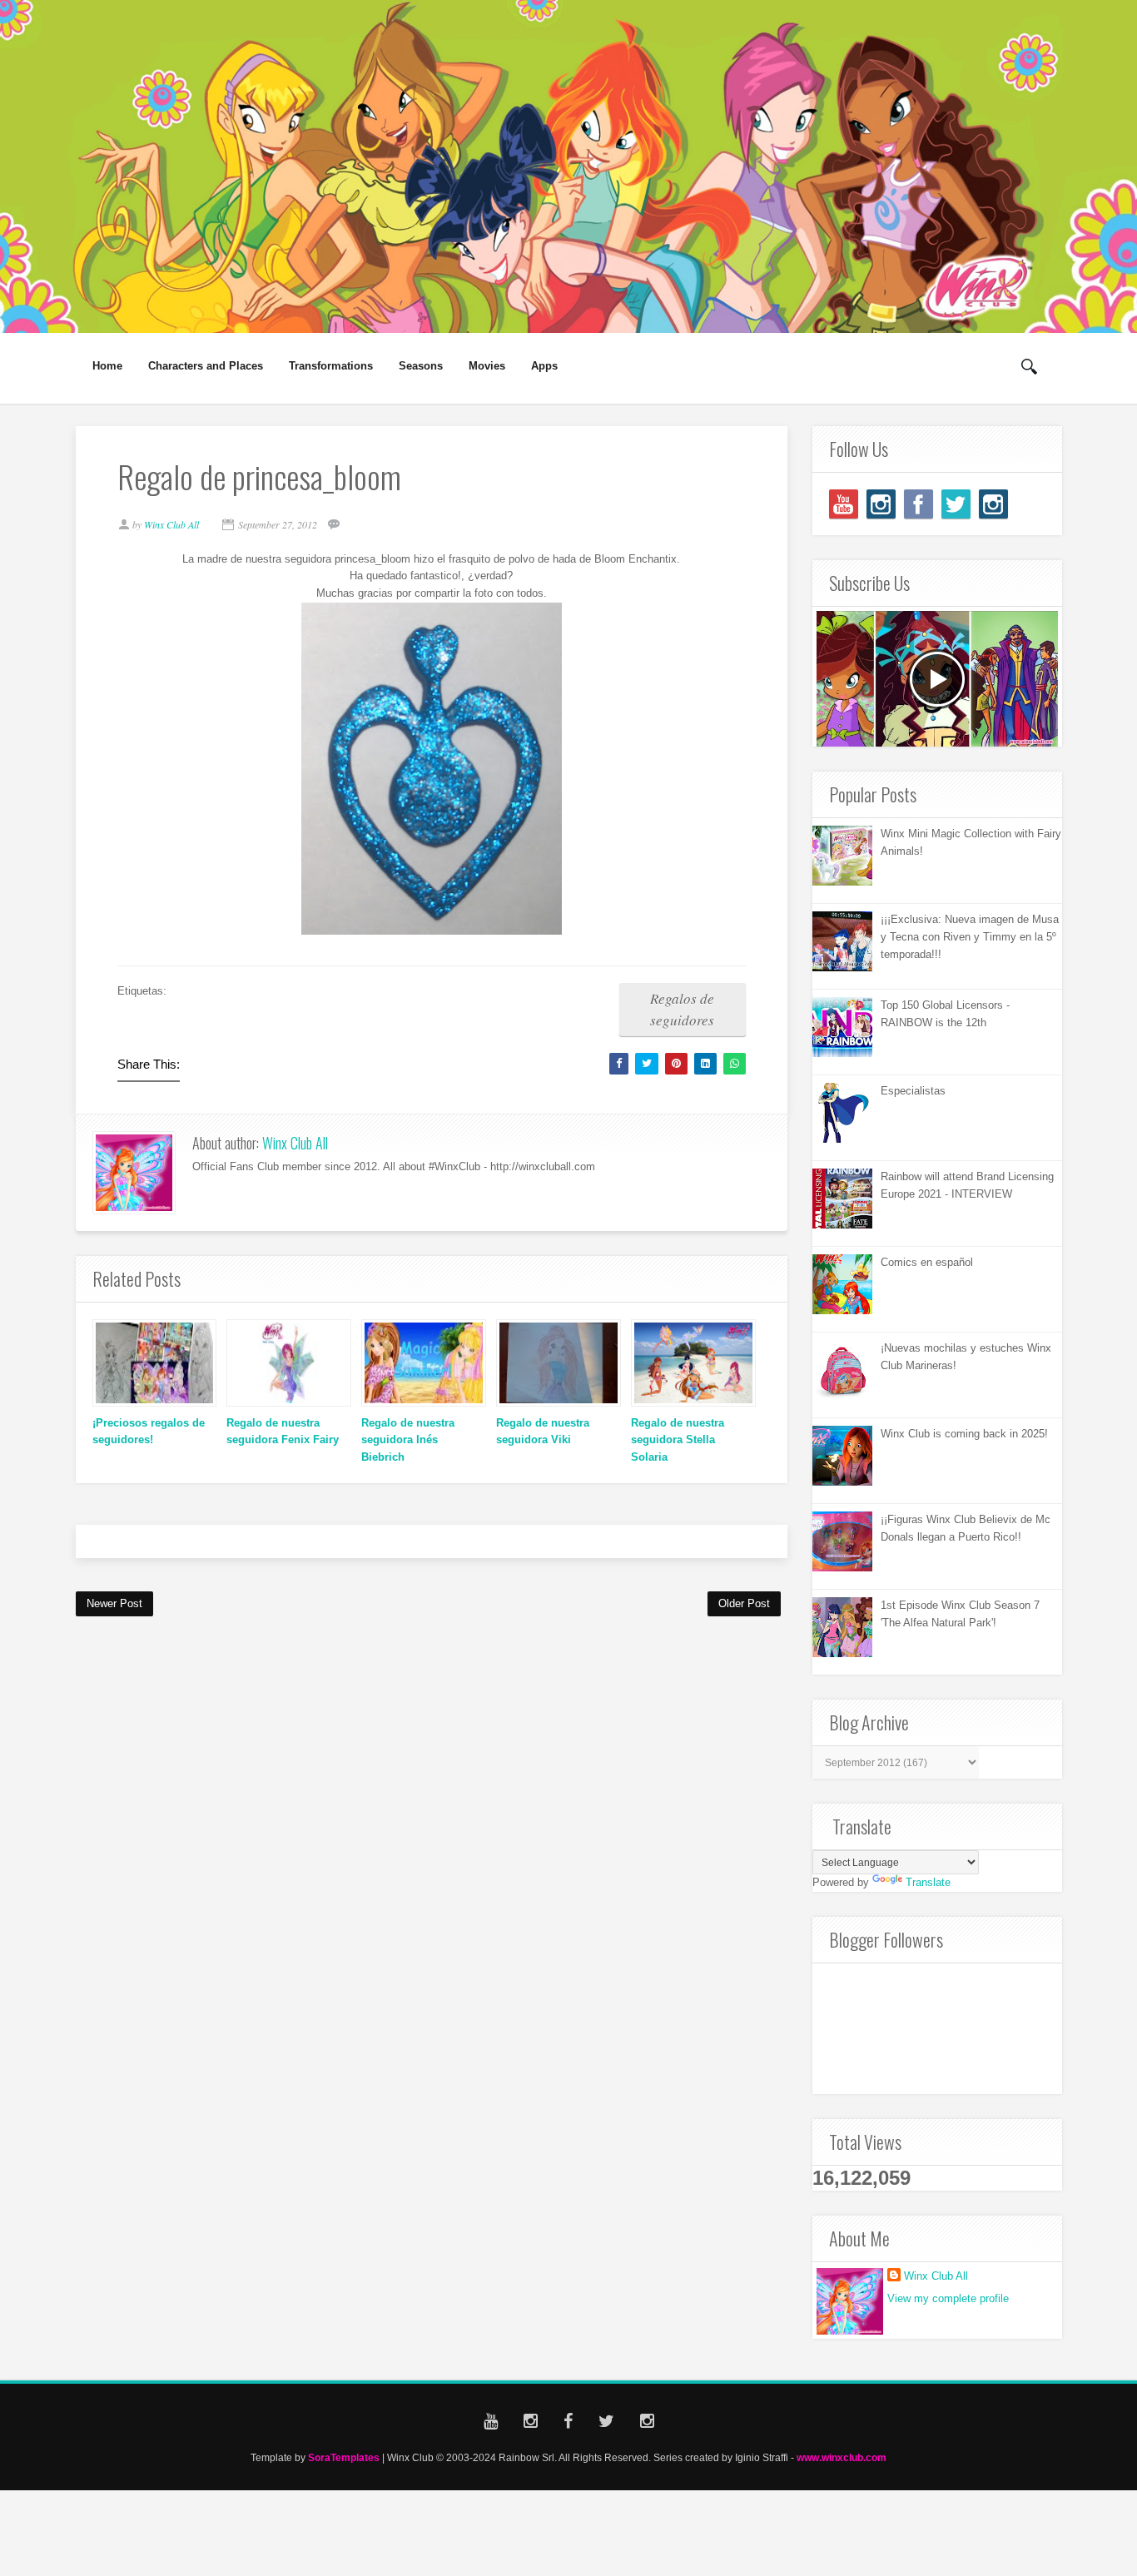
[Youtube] (844, 504)
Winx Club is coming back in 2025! (964, 1434)
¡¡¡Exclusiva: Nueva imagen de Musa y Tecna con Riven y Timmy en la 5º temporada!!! (970, 937)
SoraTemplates (344, 2457)
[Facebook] (919, 504)
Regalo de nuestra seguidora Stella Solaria (678, 1440)
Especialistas (913, 1091)
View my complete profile (948, 2298)
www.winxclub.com (842, 2457)
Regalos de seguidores (682, 1009)
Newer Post (114, 1603)
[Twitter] (956, 504)
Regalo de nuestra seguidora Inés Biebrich (408, 1440)
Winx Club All (295, 1143)
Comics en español (927, 1262)
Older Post (744, 1603)
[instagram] (881, 504)
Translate (928, 1882)
